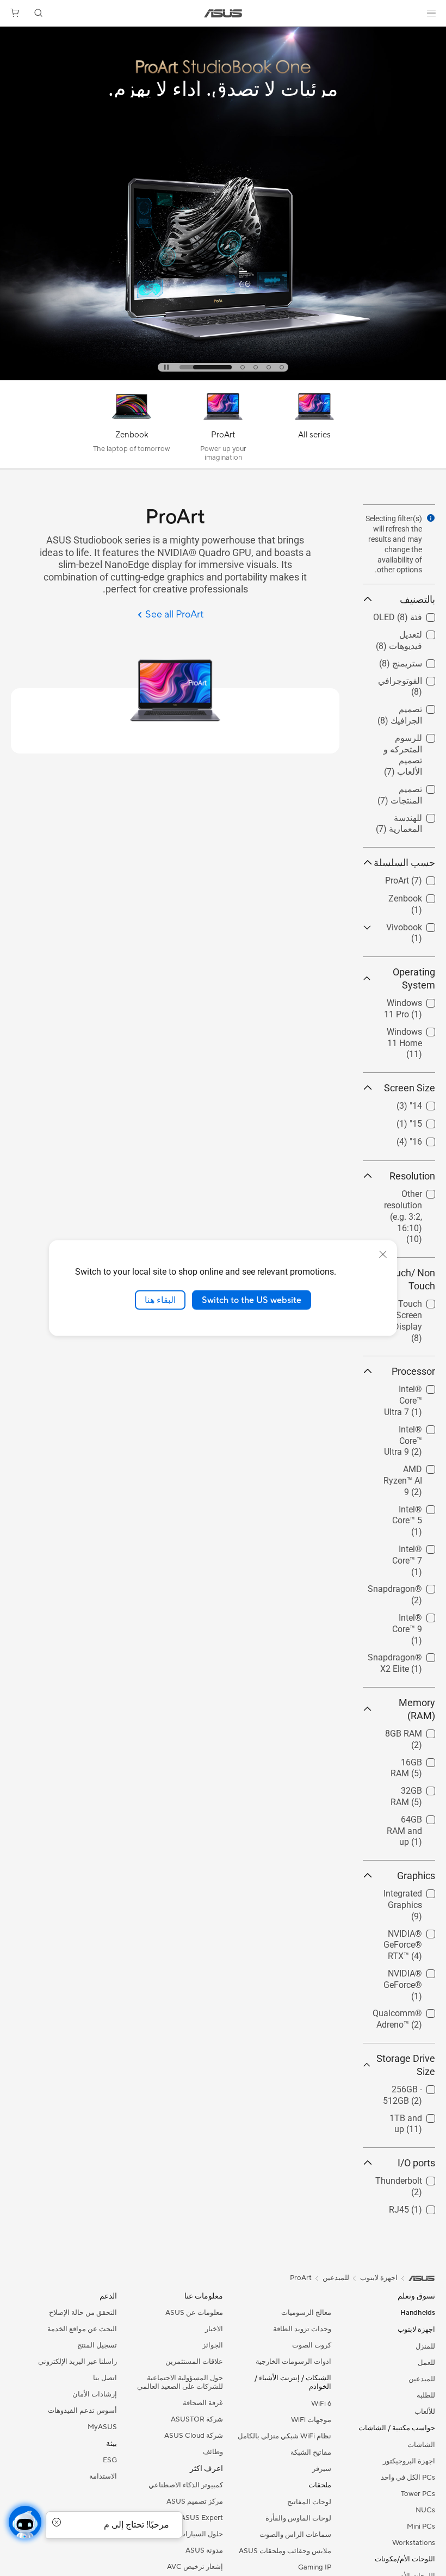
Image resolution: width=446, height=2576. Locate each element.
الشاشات (421, 2445)
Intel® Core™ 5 (407, 1507)
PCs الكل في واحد (408, 2478)
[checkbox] (399, 756)
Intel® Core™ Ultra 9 (411, 1431)
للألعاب (425, 2412)
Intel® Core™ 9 (407, 1615)
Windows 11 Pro (404, 1000)
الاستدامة (103, 2476)
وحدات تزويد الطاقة (302, 2329)
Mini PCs (421, 2526)
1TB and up (413, 2115)
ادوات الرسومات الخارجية (293, 2362)
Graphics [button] (416, 1876)
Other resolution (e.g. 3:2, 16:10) (405, 1196)
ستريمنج (420, 661)
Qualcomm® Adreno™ (410, 2015)
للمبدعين (422, 2379)
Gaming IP (315, 2567)
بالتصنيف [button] (417, 599)
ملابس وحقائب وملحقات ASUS (285, 2551)
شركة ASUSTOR (197, 2419)
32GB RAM (414, 1788)
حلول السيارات (201, 2534)
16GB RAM (414, 1760)
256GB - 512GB (406, 2087)
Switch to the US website (252, 1300)
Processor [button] (413, 1371)
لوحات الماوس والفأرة (298, 2518)
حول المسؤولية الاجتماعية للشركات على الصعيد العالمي (180, 2382)
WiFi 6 (321, 2404)
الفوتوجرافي (413, 678)
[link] (223, 13)
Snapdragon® (408, 1586)
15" (429, 1121)
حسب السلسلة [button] (404, 863)
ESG (110, 2460)
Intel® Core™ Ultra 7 (411, 1391)
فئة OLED (417, 614)
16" (429, 1139)
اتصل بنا (105, 2378)
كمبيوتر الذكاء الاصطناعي (186, 2485)
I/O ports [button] (416, 2163)
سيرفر (322, 2469)
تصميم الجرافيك (407, 706)
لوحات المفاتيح (309, 2502)
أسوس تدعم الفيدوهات (82, 2411)
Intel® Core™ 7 (407, 1546)
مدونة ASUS (204, 2550)
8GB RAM (417, 1731)
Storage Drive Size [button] (406, 2065)
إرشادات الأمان (95, 2394)
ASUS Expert (202, 2518)
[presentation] (431, 518)
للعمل (426, 2363)
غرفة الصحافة (203, 2403)
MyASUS (102, 2427)
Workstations (414, 2543)
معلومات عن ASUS (194, 2313)
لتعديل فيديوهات (406, 632)
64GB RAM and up (406, 1821)
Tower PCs (418, 2494)
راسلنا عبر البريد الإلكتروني (78, 2362)
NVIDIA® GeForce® (416, 1975)
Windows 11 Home (411, 1033)
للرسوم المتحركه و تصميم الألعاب (404, 740)
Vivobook (417, 925)
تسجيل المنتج (97, 2345)
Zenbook (418, 896)
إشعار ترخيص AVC (195, 2567)
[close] (383, 1254)
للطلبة (426, 2395)
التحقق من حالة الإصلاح (83, 2313)
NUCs (425, 2510)
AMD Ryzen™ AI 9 (405, 1471)
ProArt (423, 878)
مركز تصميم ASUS (195, 2501)
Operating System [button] (414, 978)
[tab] (259, 367)
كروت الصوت (312, 2345)
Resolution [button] (412, 1176)
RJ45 (425, 2207)
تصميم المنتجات (407, 786)
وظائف (213, 2452)
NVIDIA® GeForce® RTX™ (404, 1935)
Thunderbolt (412, 2178)
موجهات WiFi (311, 2420)
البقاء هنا (160, 1300)
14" (429, 1103)
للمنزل (425, 2346)
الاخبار (214, 2329)
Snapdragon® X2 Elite (408, 1659)
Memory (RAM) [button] (417, 1709)
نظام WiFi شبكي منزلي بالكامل (284, 2436)
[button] (431, 13)
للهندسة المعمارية (419, 820)
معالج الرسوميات (306, 2313)
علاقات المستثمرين (194, 2362)
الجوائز (213, 2345)
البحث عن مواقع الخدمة (82, 2329)
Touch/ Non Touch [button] (410, 1279)
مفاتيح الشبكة (311, 2453)
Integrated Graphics (416, 1895)
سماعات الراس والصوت (295, 2535)
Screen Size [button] (410, 1088)
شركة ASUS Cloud (194, 2436)
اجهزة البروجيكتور (409, 2461)
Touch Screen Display (409, 1305)
